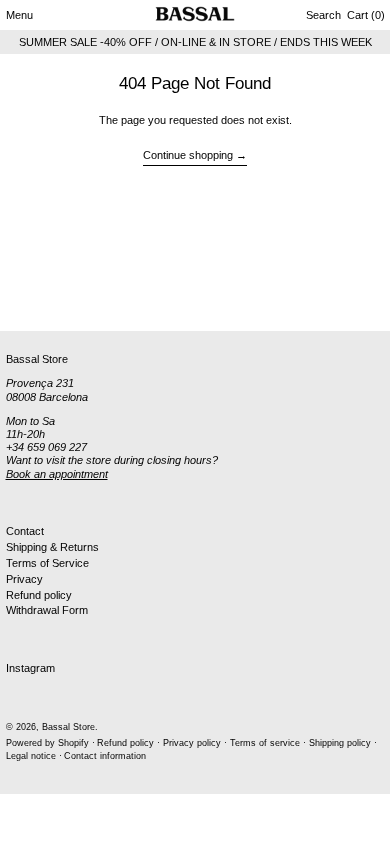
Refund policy (39, 595)
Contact (25, 531)
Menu (19, 15)
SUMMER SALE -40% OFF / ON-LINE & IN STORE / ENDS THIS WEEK (195, 42)
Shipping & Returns (52, 547)
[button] (323, 15)
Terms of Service (47, 563)
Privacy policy (192, 743)
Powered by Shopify (47, 743)
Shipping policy (340, 743)
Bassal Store (68, 727)
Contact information (105, 756)
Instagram (30, 668)
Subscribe (30, 298)
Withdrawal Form (47, 610)
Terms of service (265, 743)
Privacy (24, 579)
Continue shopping (188, 155)
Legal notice (31, 756)
